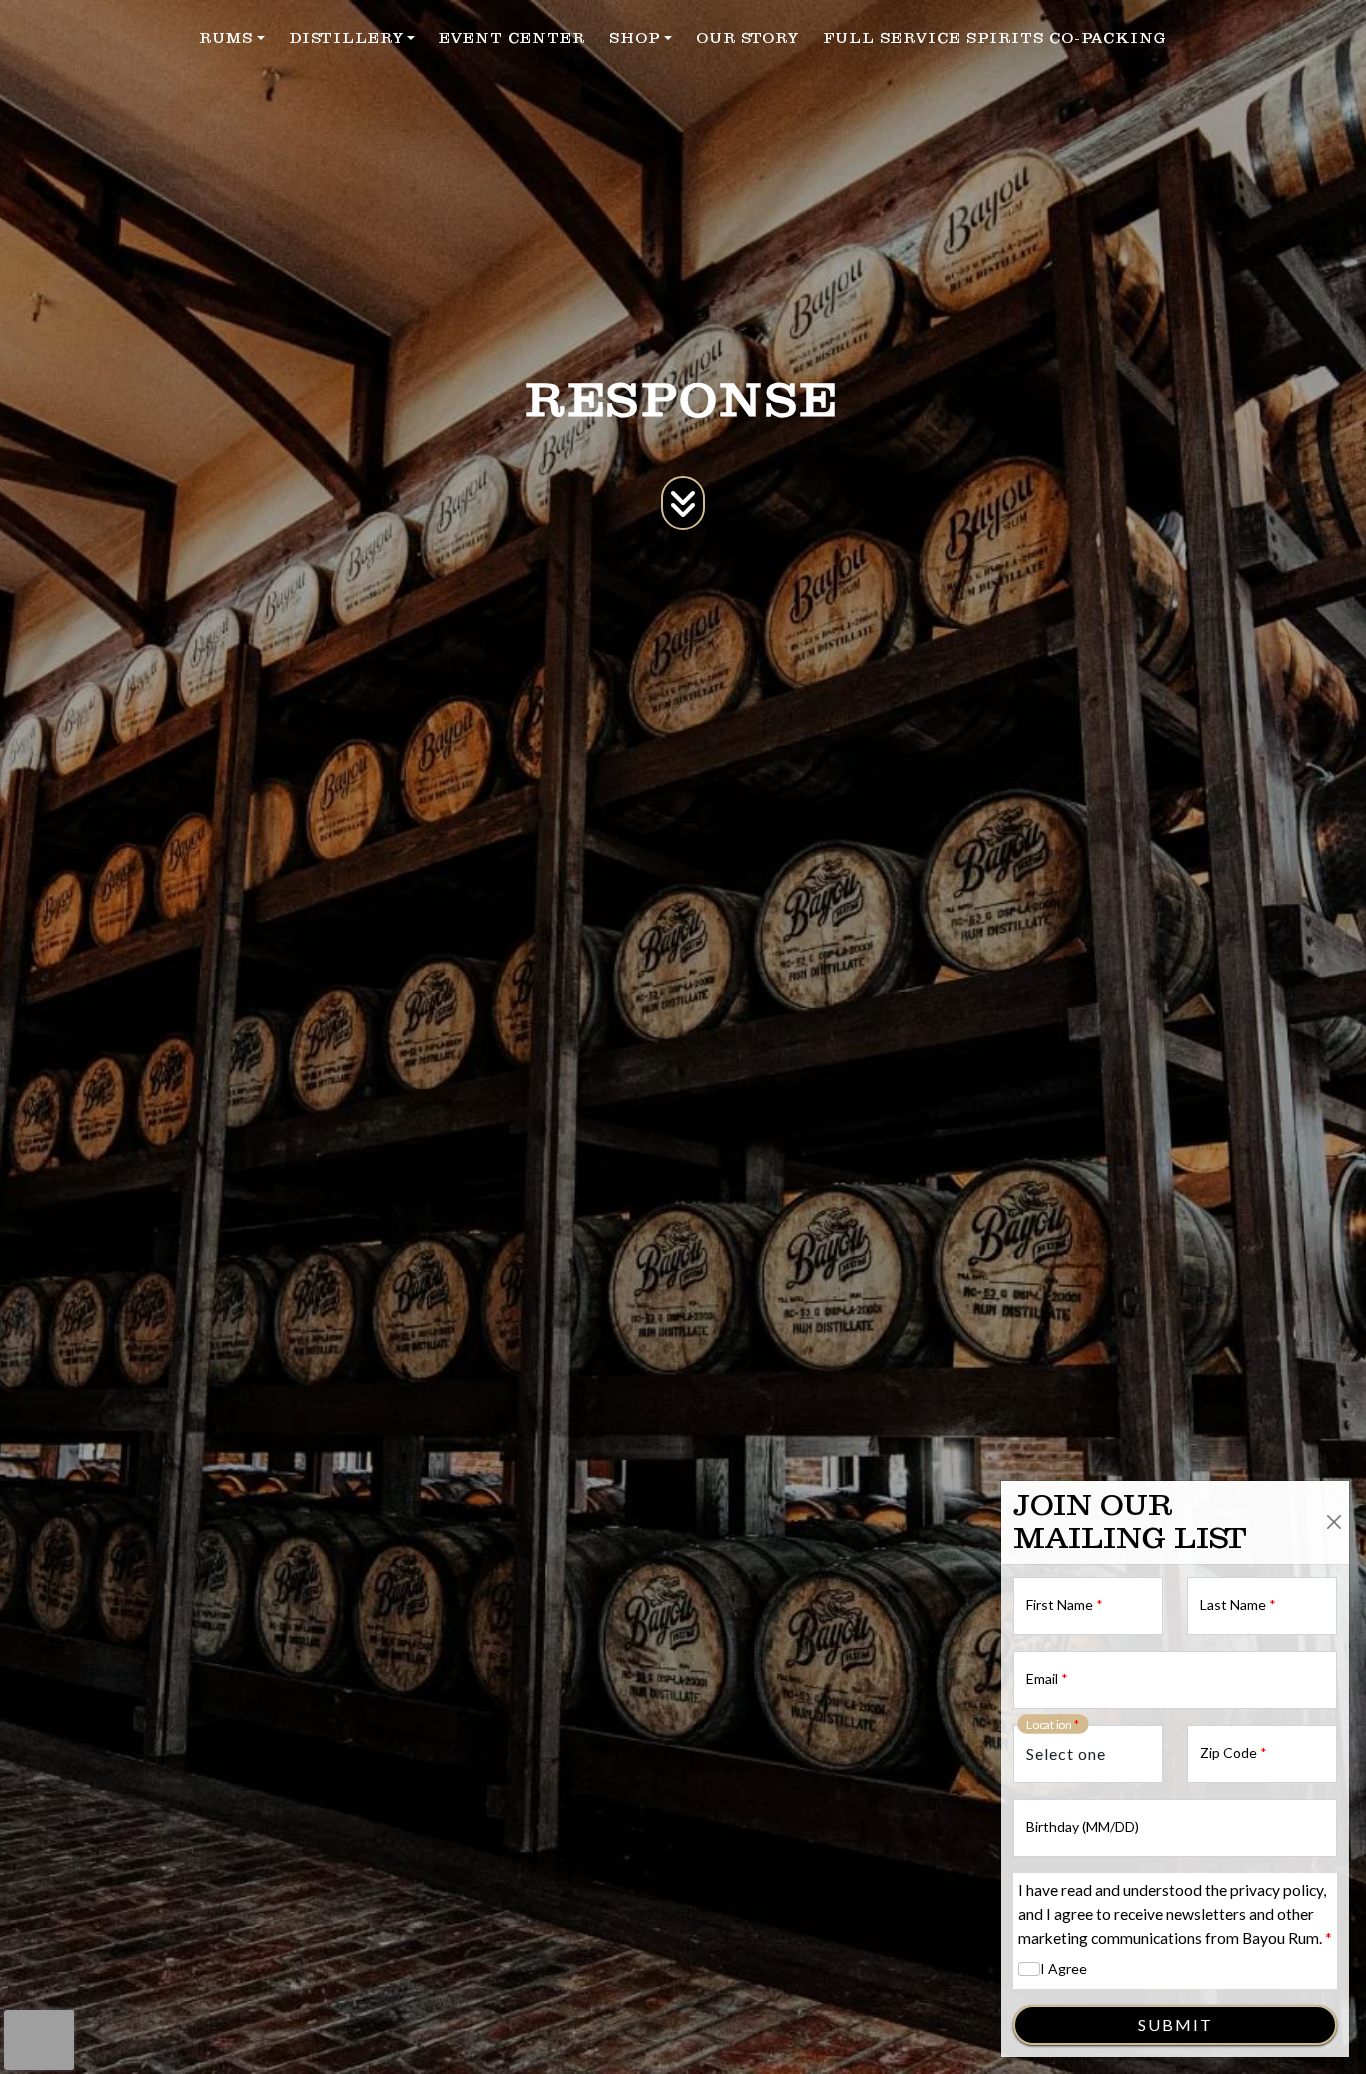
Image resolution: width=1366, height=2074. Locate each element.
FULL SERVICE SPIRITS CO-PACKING (995, 38)
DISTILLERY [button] (346, 38)
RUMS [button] (226, 38)
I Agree (1063, 1968)
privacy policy (1276, 1890)
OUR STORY (747, 38)
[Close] (1334, 1522)
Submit (1175, 2024)
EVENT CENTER (512, 38)
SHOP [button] (634, 38)
